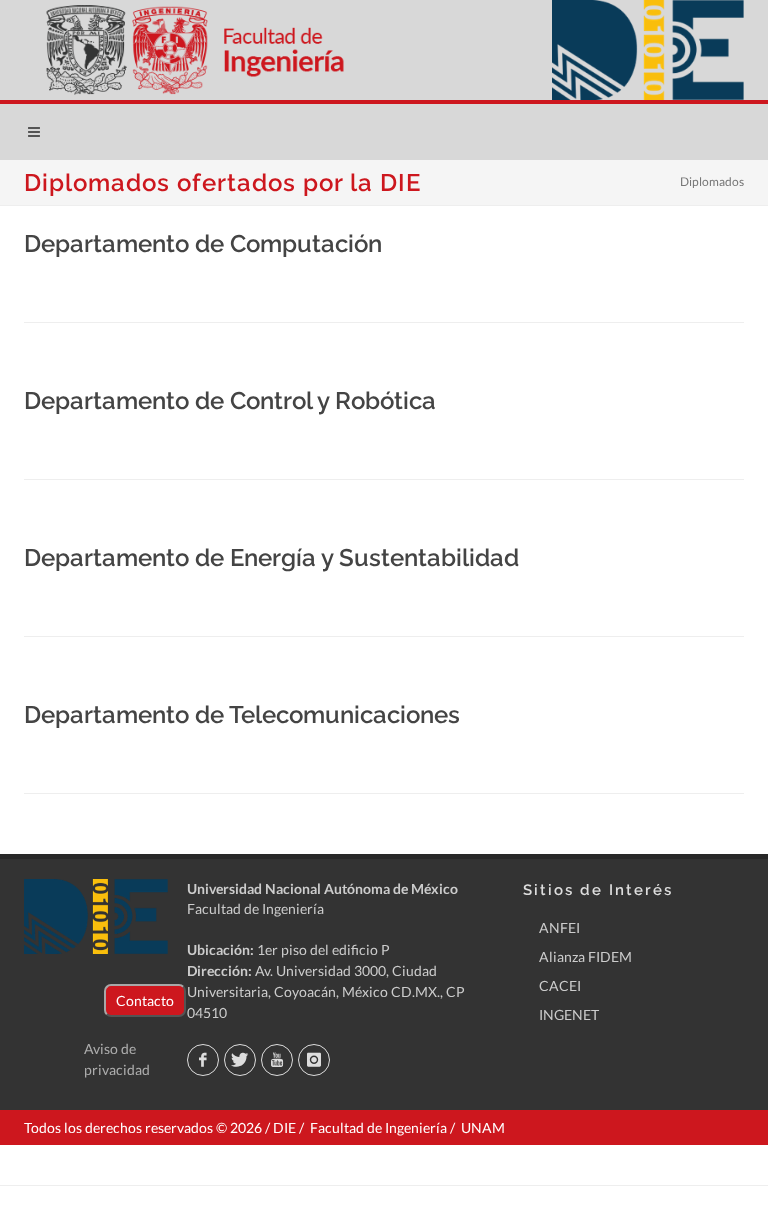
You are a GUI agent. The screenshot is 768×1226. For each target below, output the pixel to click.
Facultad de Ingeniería (255, 908)
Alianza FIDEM (585, 956)
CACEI (560, 985)
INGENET (569, 1014)
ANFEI (559, 927)
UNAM (483, 1127)
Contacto (145, 1000)
